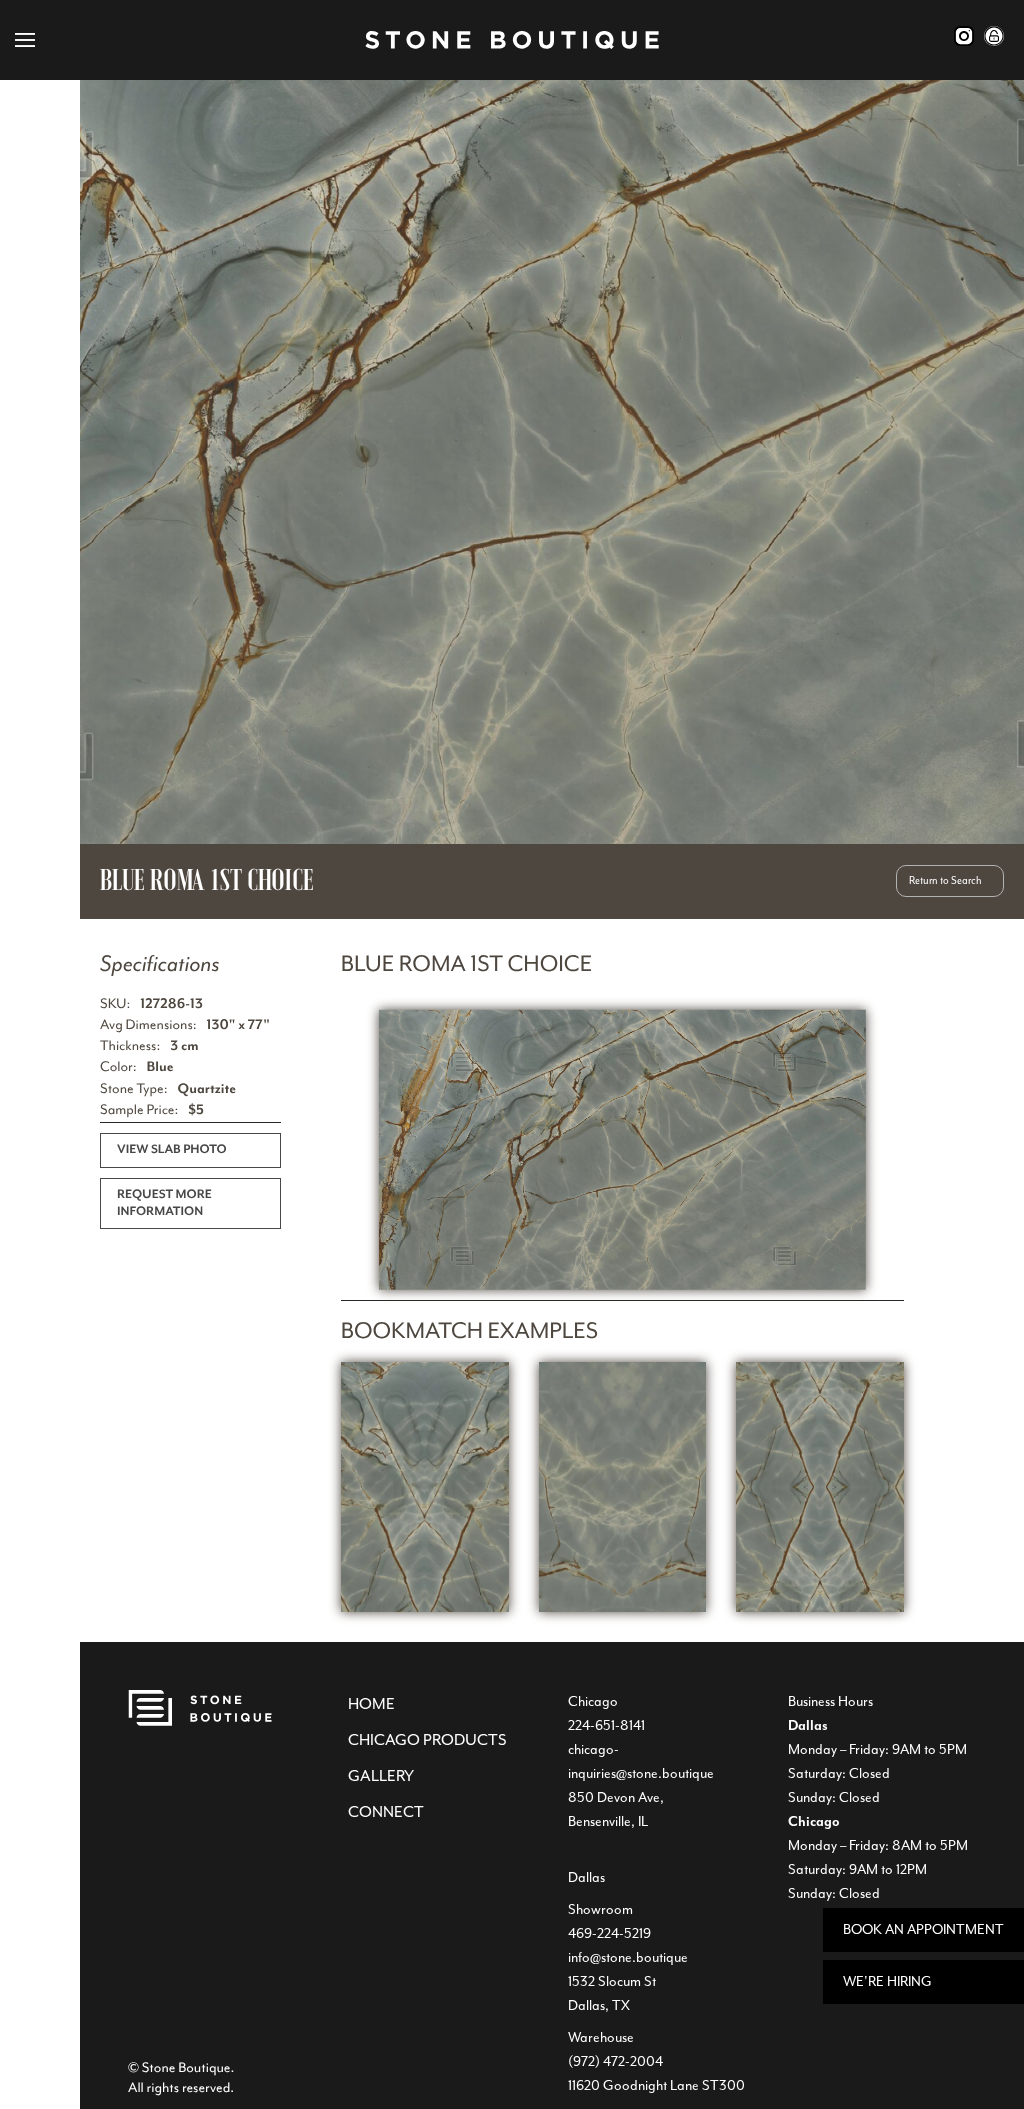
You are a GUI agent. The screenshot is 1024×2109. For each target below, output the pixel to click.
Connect (386, 1812)
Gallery (381, 1776)
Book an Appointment (923, 1929)
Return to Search (945, 880)
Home (371, 1704)
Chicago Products (427, 1740)
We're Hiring (887, 1981)
